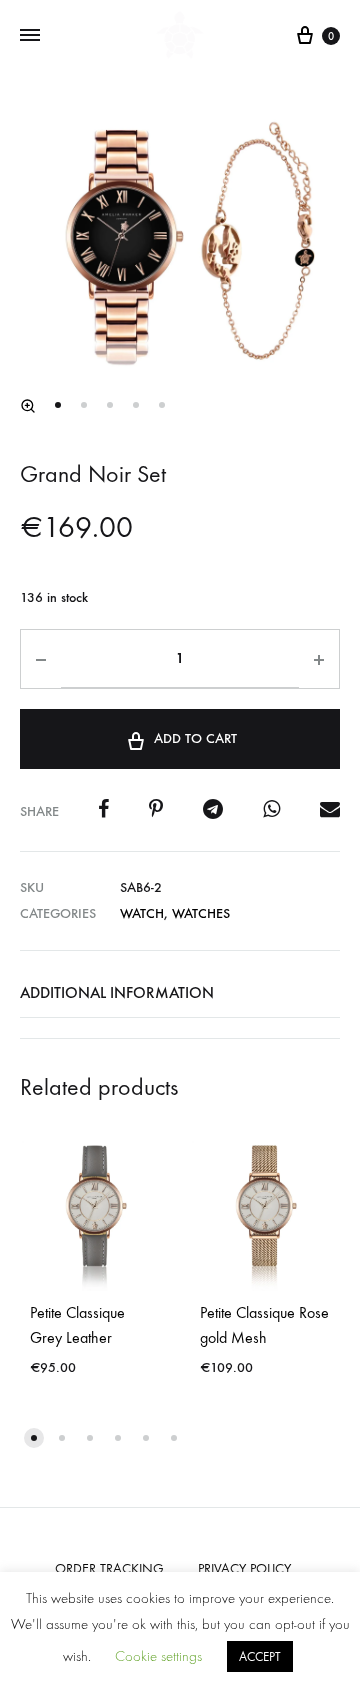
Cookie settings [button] (158, 1656)
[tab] (180, 993)
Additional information (117, 992)
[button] (28, 406)
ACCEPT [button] (260, 1656)
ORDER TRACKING (109, 1568)
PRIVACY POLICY (244, 1568)
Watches (201, 913)
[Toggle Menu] (30, 36)
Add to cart (195, 738)
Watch (142, 913)
